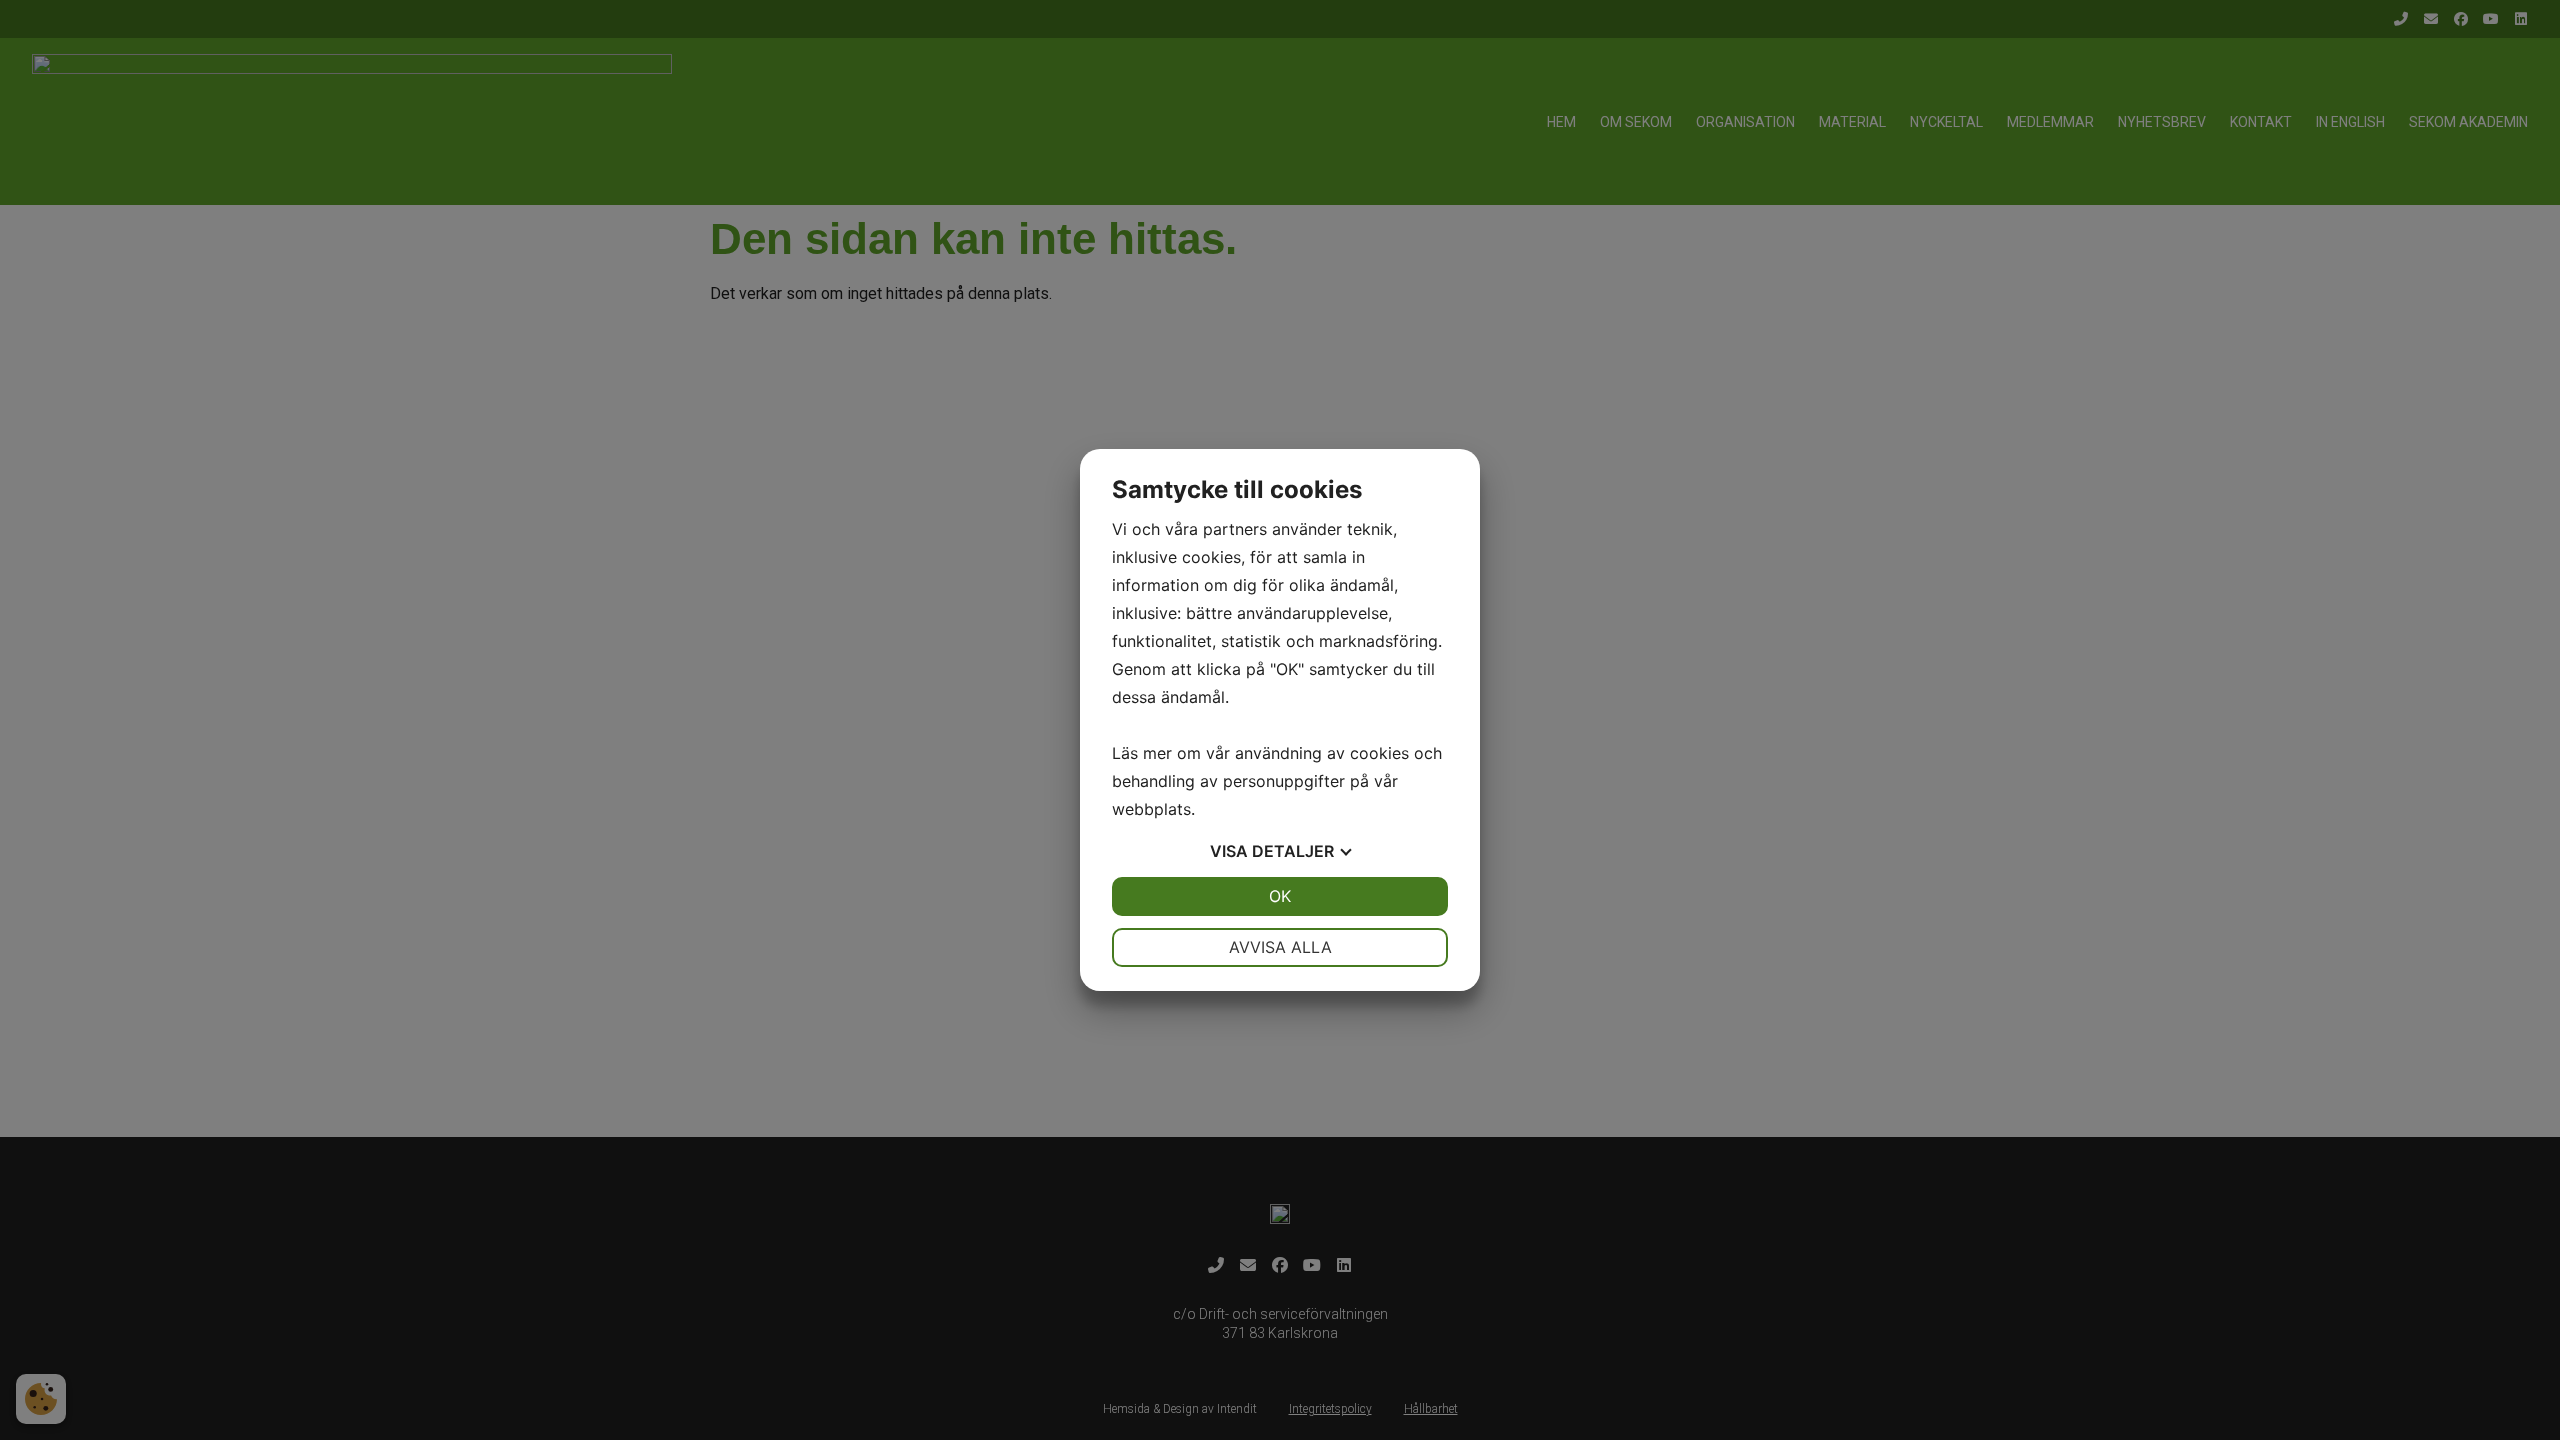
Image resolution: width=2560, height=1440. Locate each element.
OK (1280, 896)
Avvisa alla (1280, 947)
